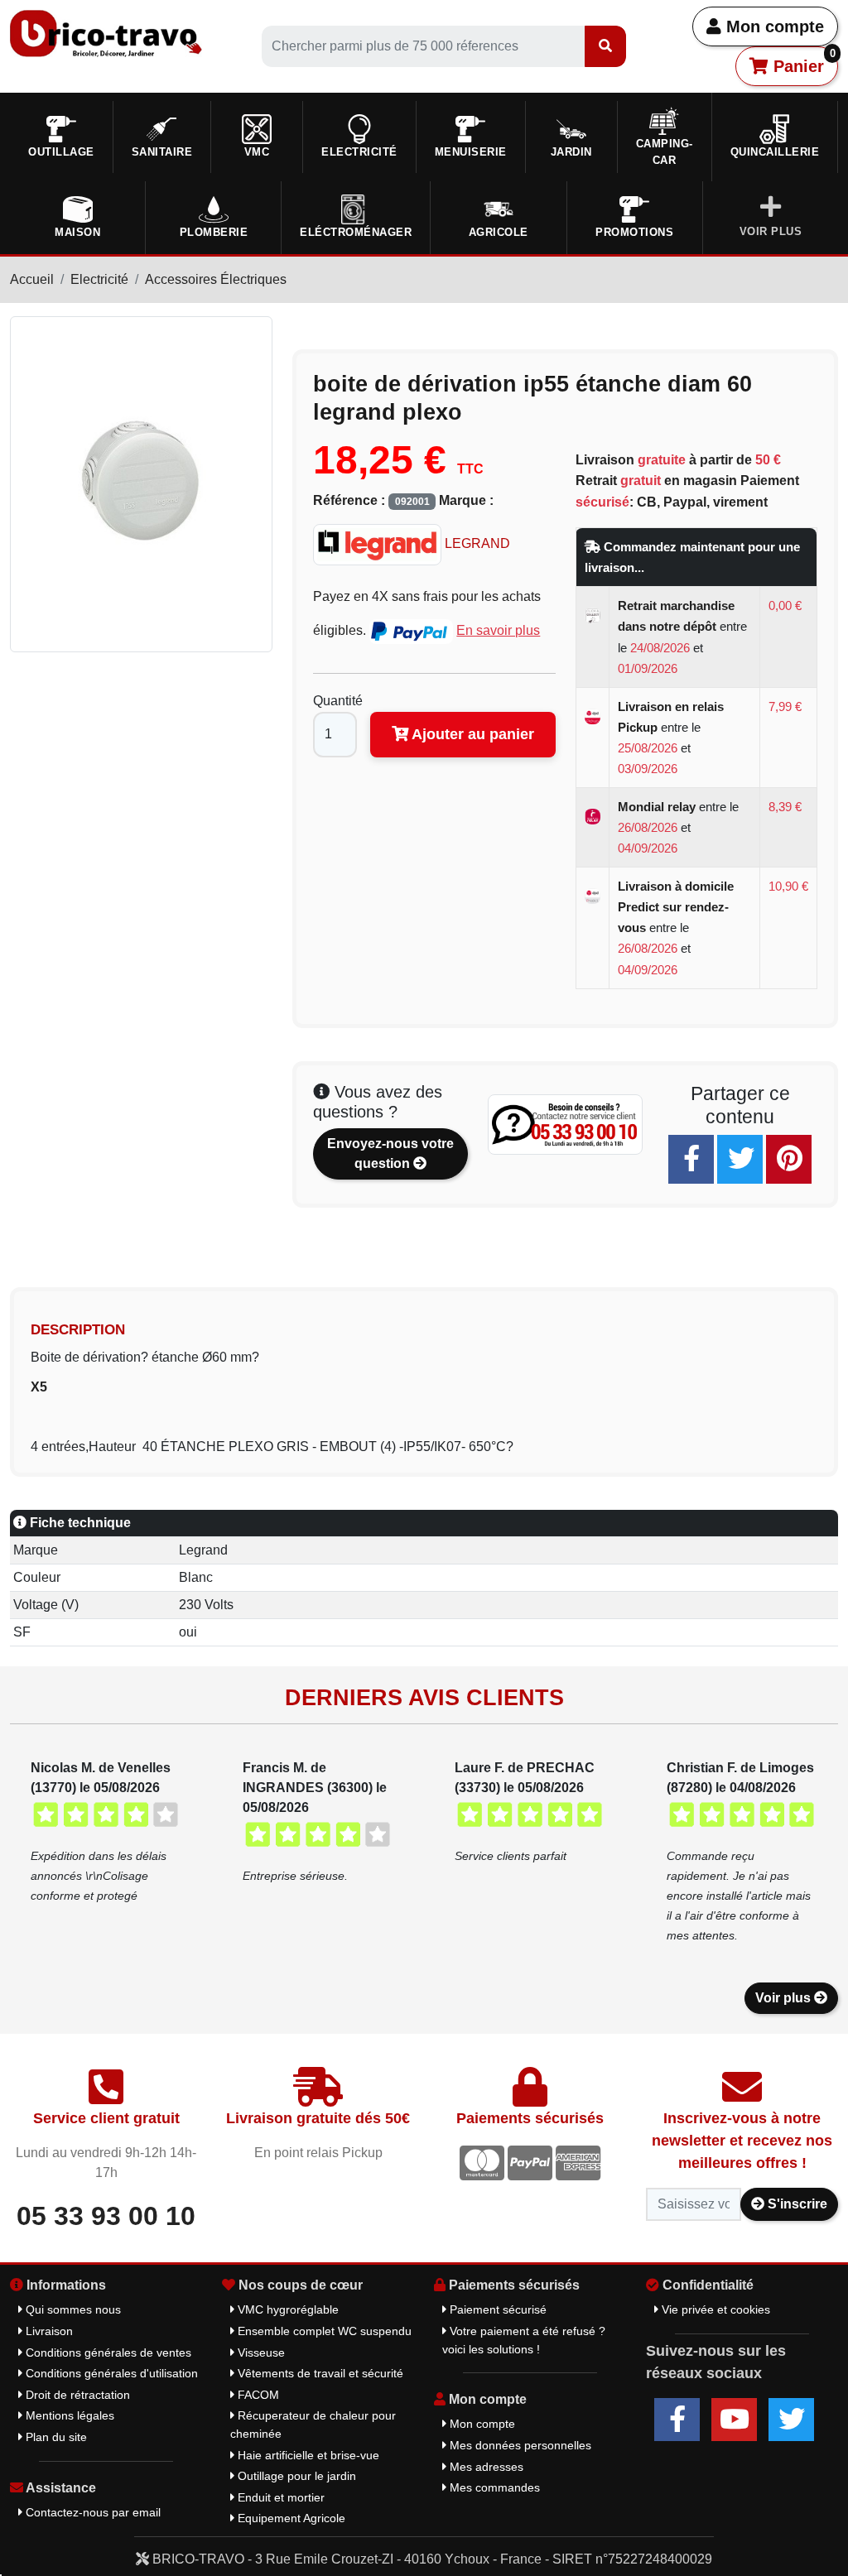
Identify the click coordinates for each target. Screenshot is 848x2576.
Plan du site (55, 2437)
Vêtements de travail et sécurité (319, 2373)
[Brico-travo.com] (106, 33)
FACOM (257, 2395)
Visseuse (260, 2353)
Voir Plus (771, 231)
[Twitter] (740, 1159)
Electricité (99, 279)
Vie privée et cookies (714, 2309)
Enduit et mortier (279, 2497)
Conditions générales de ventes (107, 2353)
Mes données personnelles (519, 2445)
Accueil (32, 279)
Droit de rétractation (76, 2395)
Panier (802, 61)
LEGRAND (475, 543)
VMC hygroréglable (287, 2309)
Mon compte (773, 26)
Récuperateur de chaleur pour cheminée (313, 2425)
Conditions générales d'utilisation (110, 2373)
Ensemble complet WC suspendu (323, 2331)
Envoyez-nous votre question (390, 1153)
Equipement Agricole (290, 2518)
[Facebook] (691, 1159)
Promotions (634, 232)
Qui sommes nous (72, 2309)
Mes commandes (493, 2487)
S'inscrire (796, 2204)
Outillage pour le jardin (295, 2476)
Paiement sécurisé (496, 2309)
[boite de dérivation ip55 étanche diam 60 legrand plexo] (141, 483)
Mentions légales (68, 2415)
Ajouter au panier (471, 734)
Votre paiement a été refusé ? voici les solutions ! (524, 2340)
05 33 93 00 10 (106, 2216)
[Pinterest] (789, 1159)
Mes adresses (485, 2467)
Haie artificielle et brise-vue (307, 2455)
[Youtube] (734, 2420)
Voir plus (785, 1998)
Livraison (48, 2331)
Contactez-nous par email (92, 2512)
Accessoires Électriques (216, 279)
